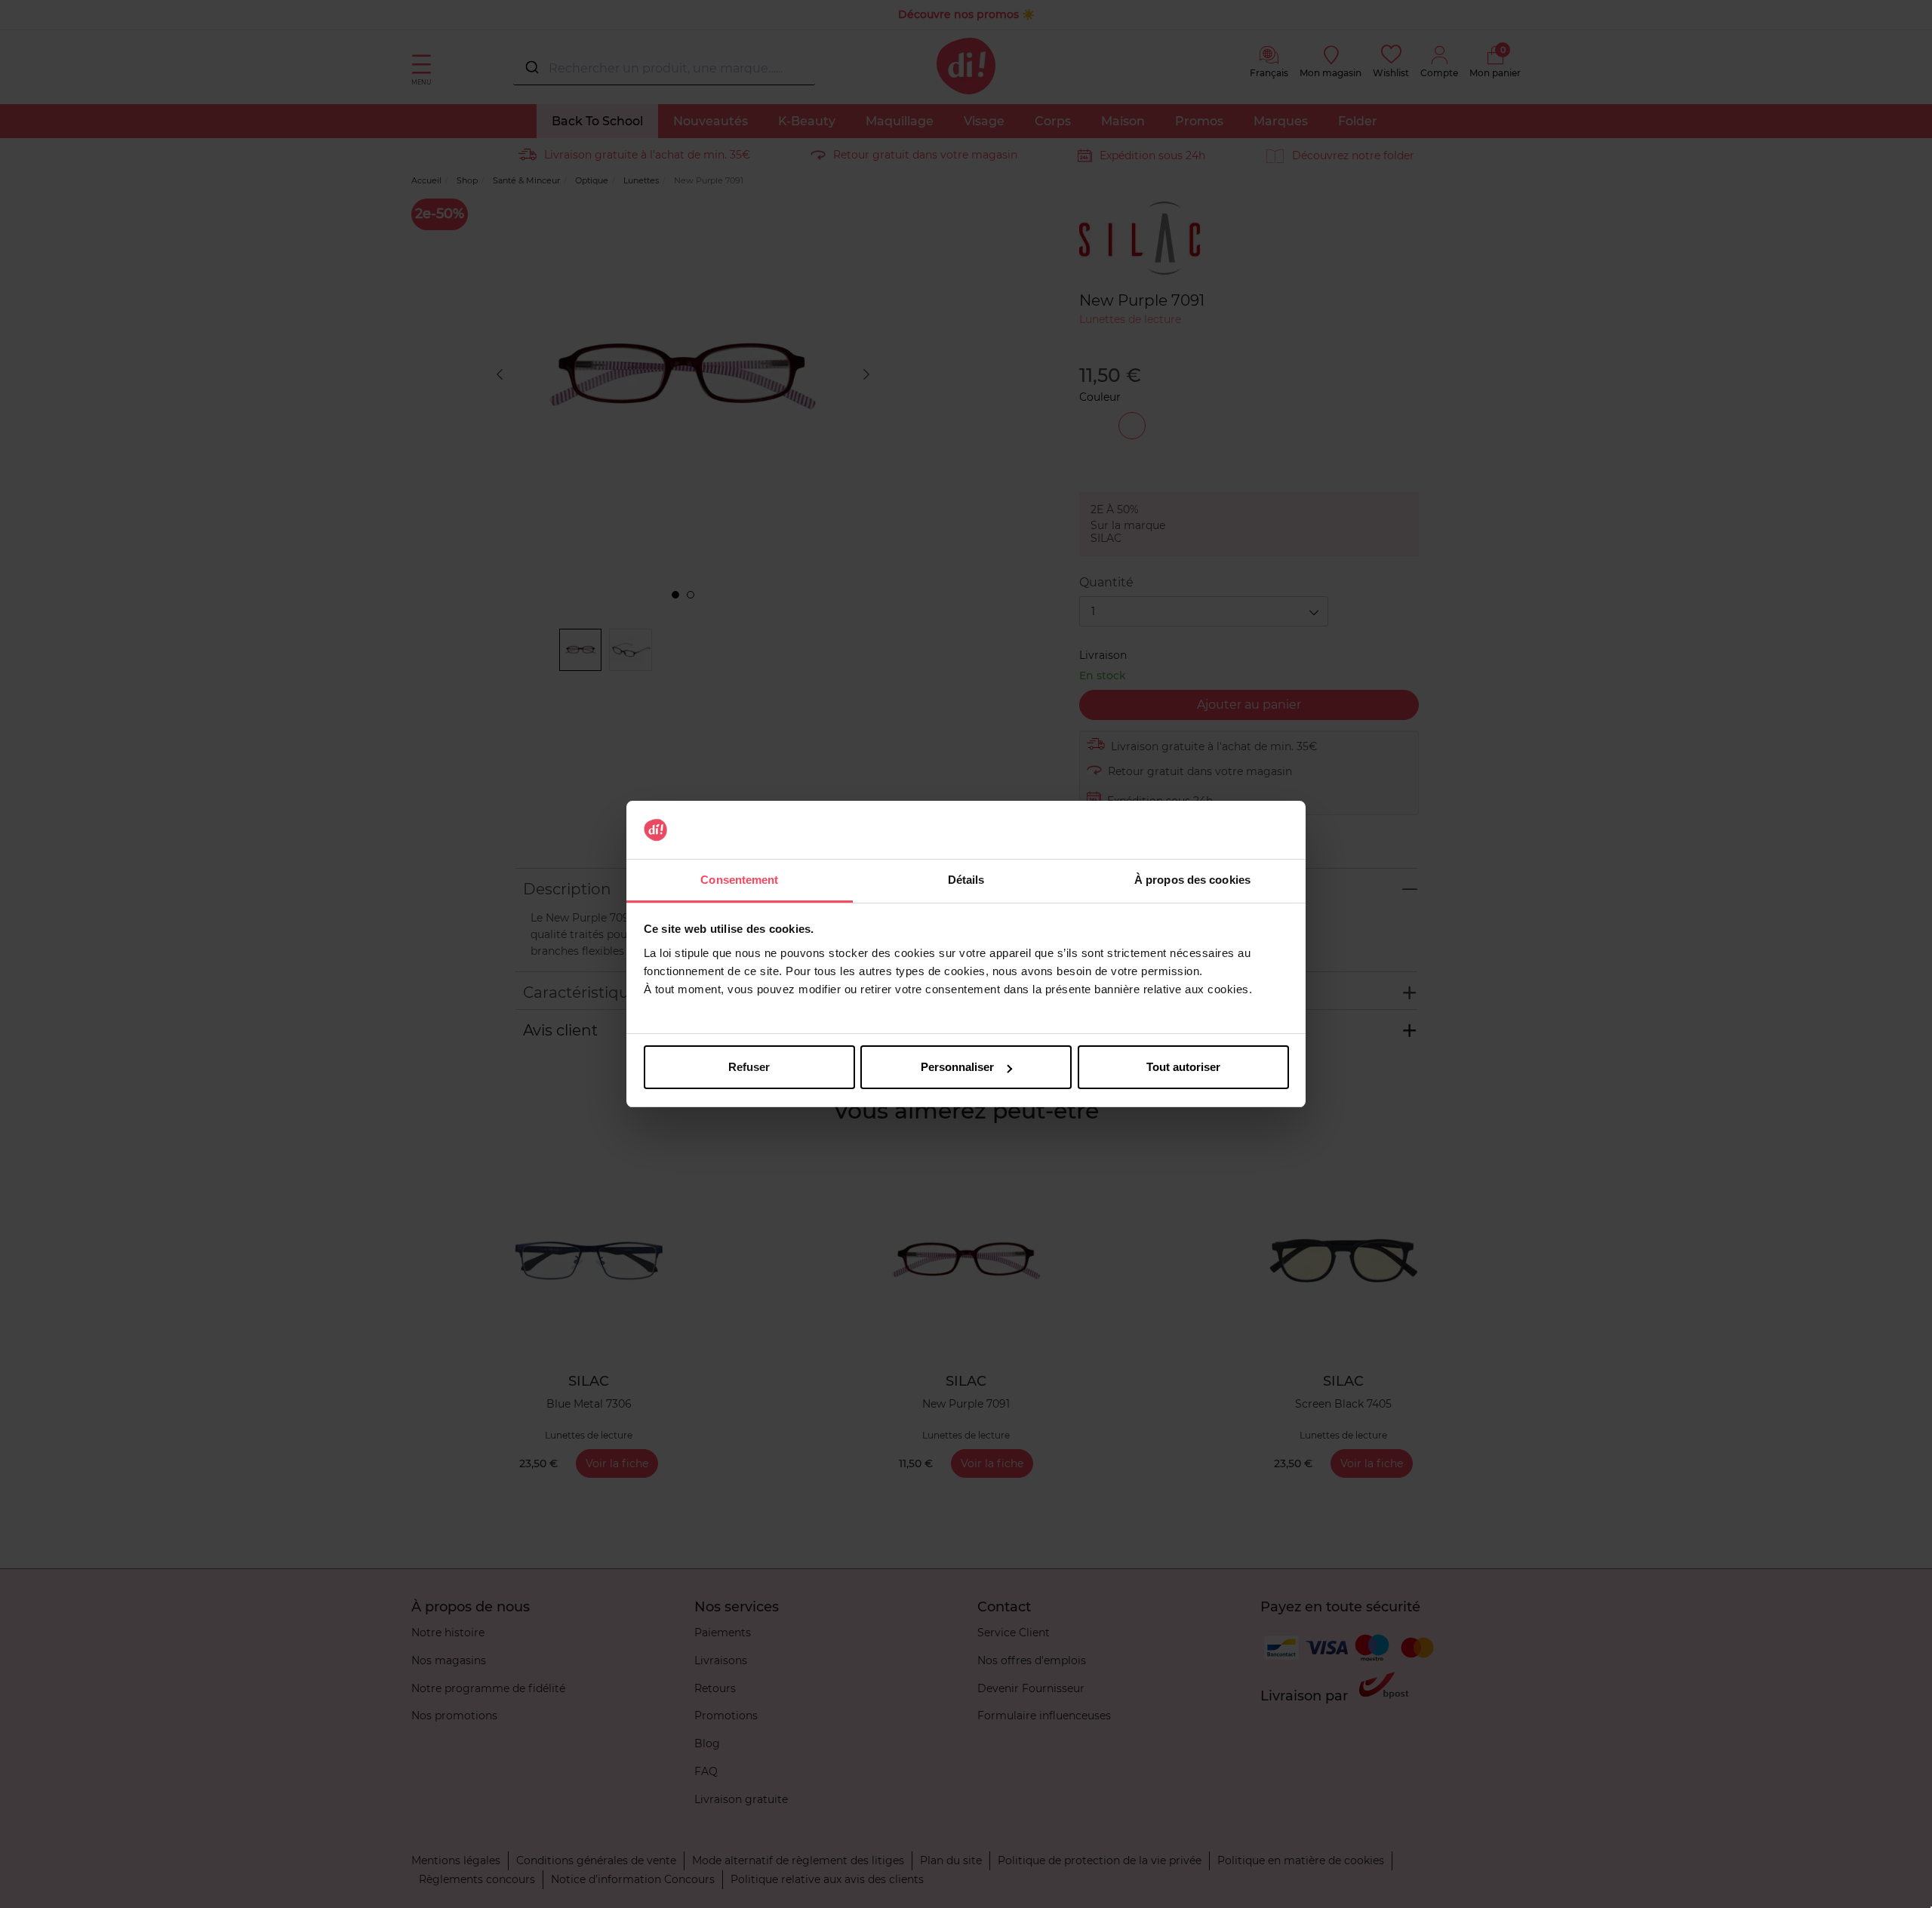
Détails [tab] (966, 880)
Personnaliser (957, 1067)
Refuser (749, 1067)
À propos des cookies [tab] (1192, 880)
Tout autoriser (1183, 1067)
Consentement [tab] (739, 880)
